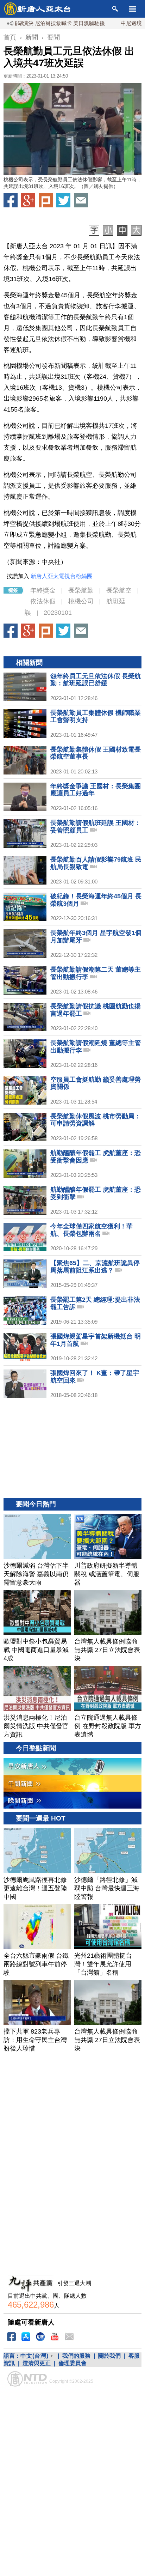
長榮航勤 (81, 590)
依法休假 (43, 601)
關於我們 (109, 2356)
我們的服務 (76, 2356)
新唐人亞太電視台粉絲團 (62, 576)
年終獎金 (43, 590)
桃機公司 (81, 601)
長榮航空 (119, 590)
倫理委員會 (72, 2363)
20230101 (58, 613)
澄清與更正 (37, 2363)
